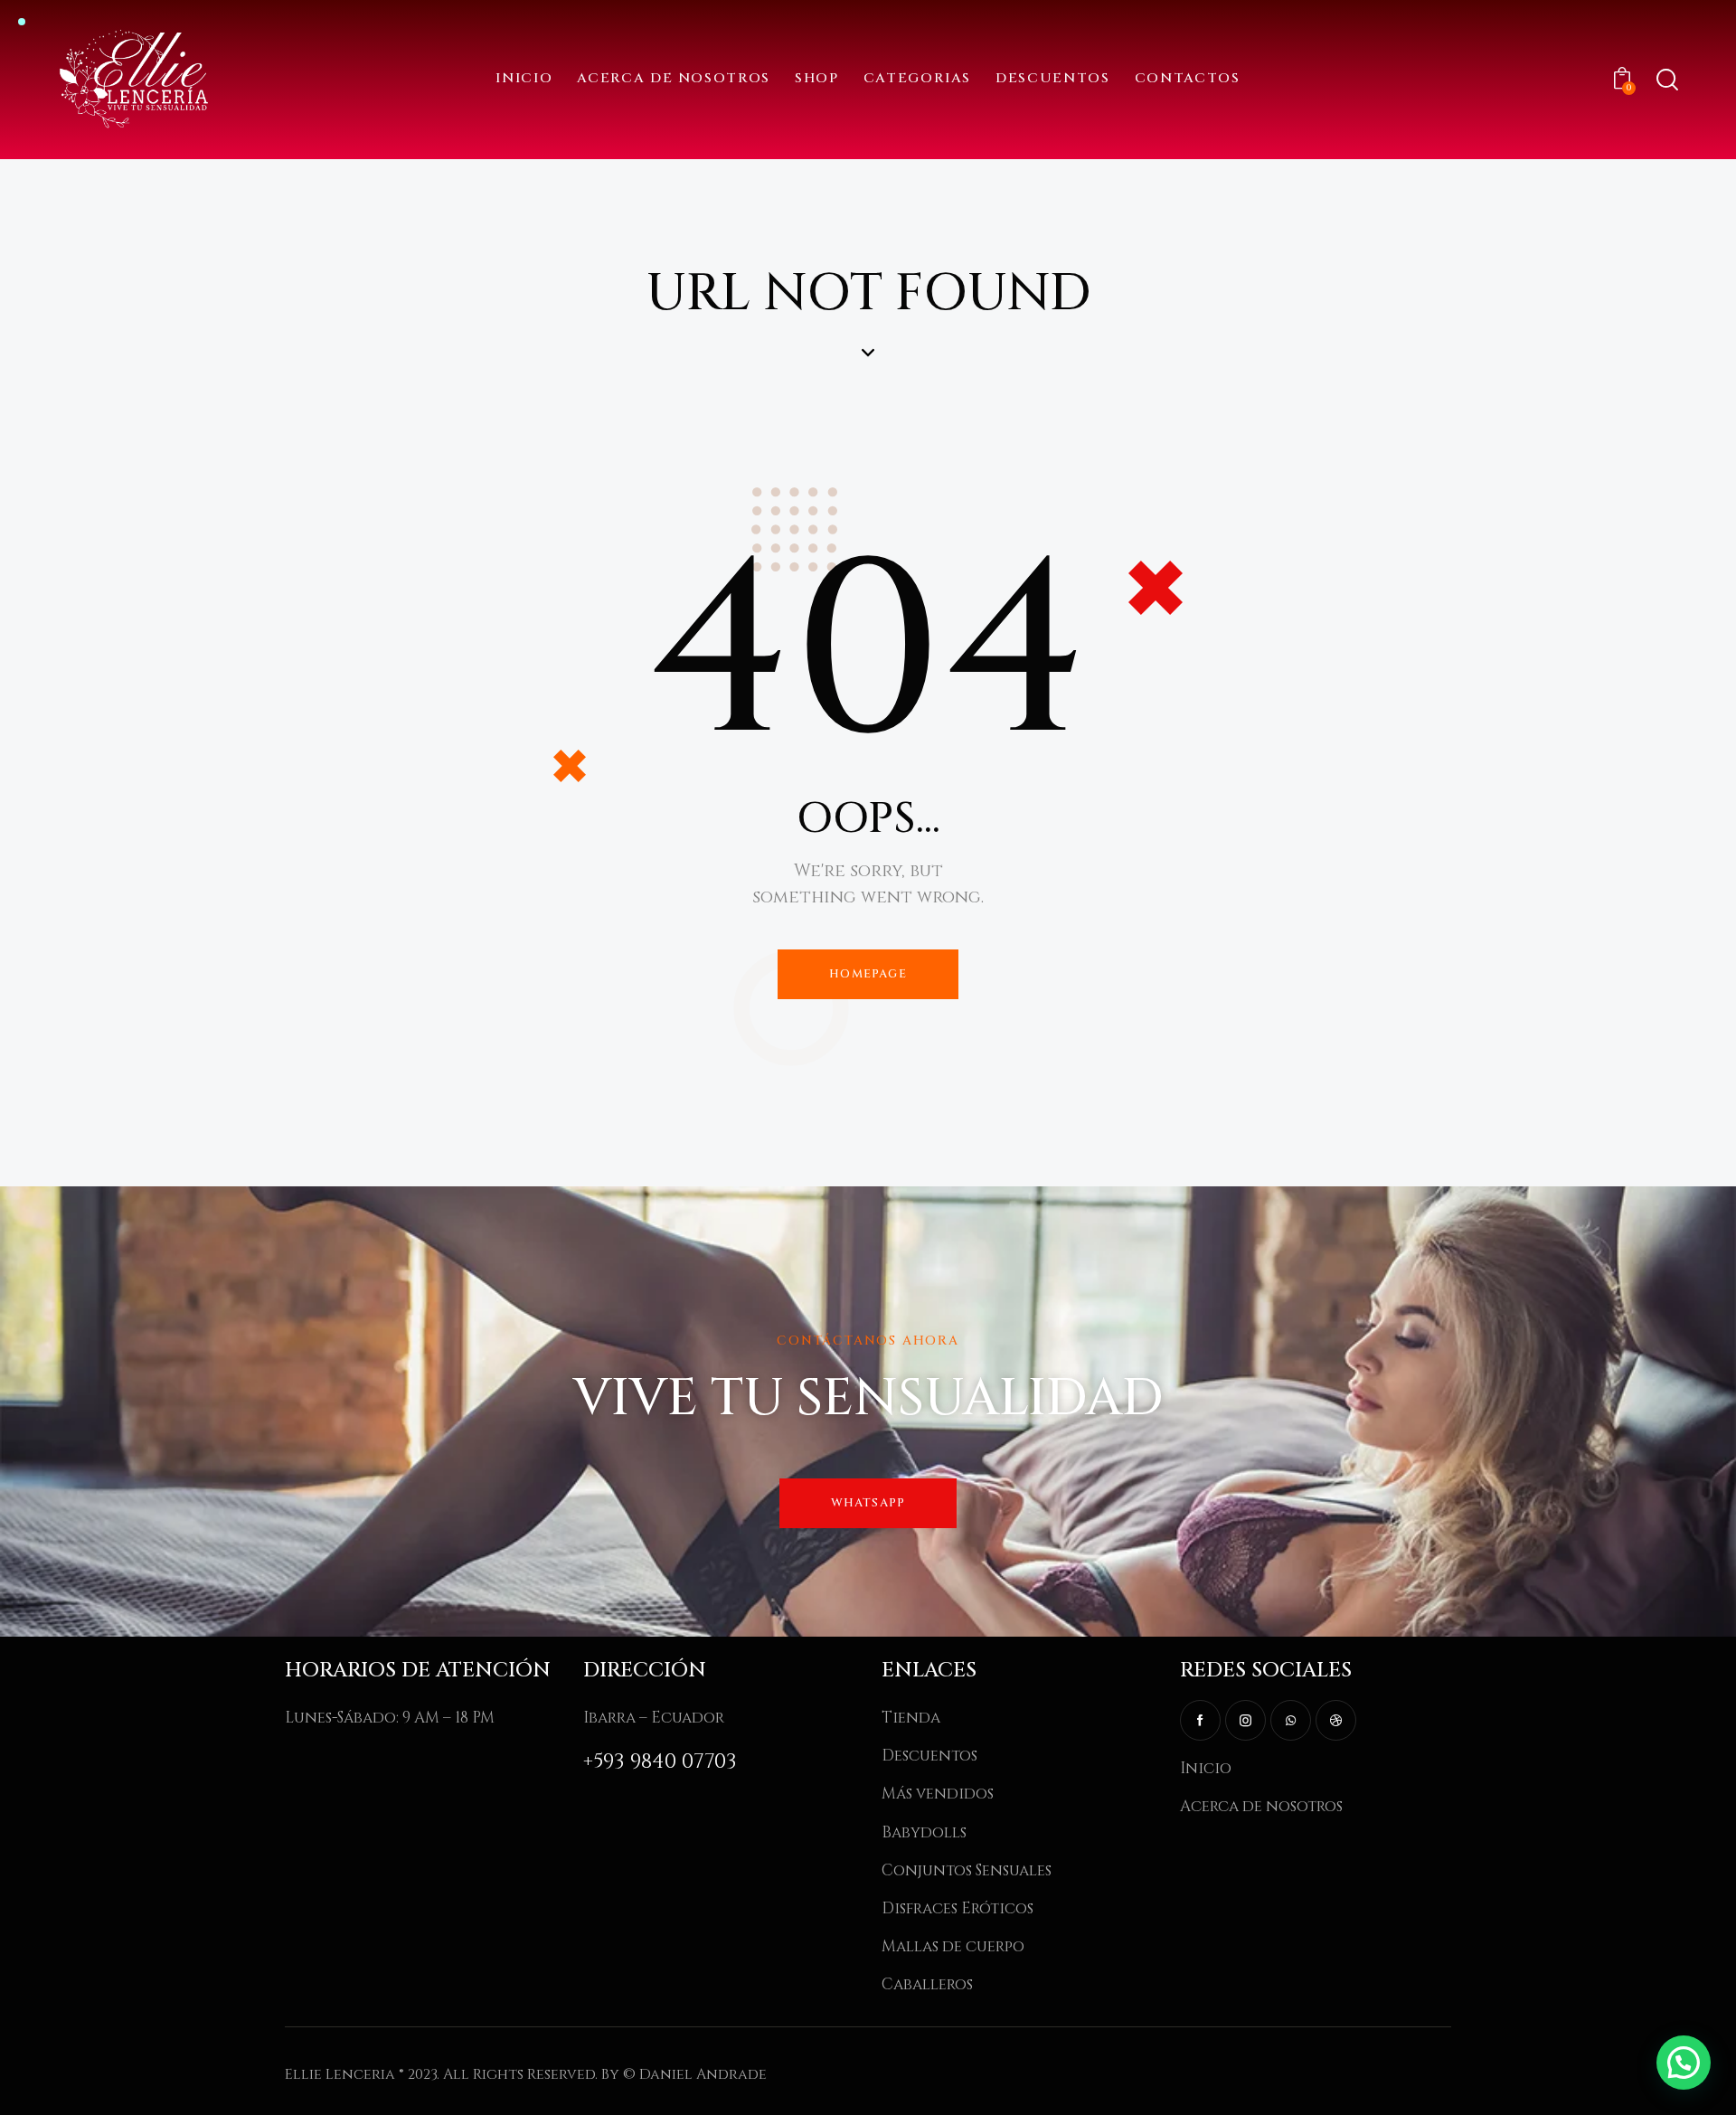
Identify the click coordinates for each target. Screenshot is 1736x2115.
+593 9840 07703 (660, 1762)
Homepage (868, 974)
